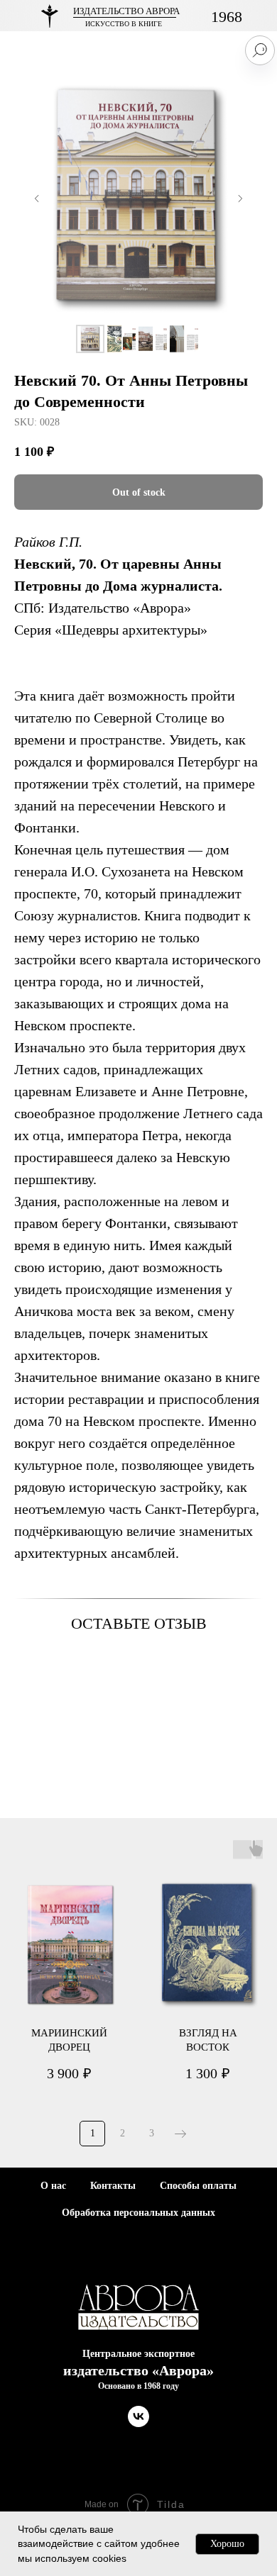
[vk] (138, 2423)
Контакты (113, 2186)
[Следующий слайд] (240, 199)
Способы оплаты (198, 2186)
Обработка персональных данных (138, 2213)
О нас (53, 2186)
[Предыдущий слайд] (37, 199)
